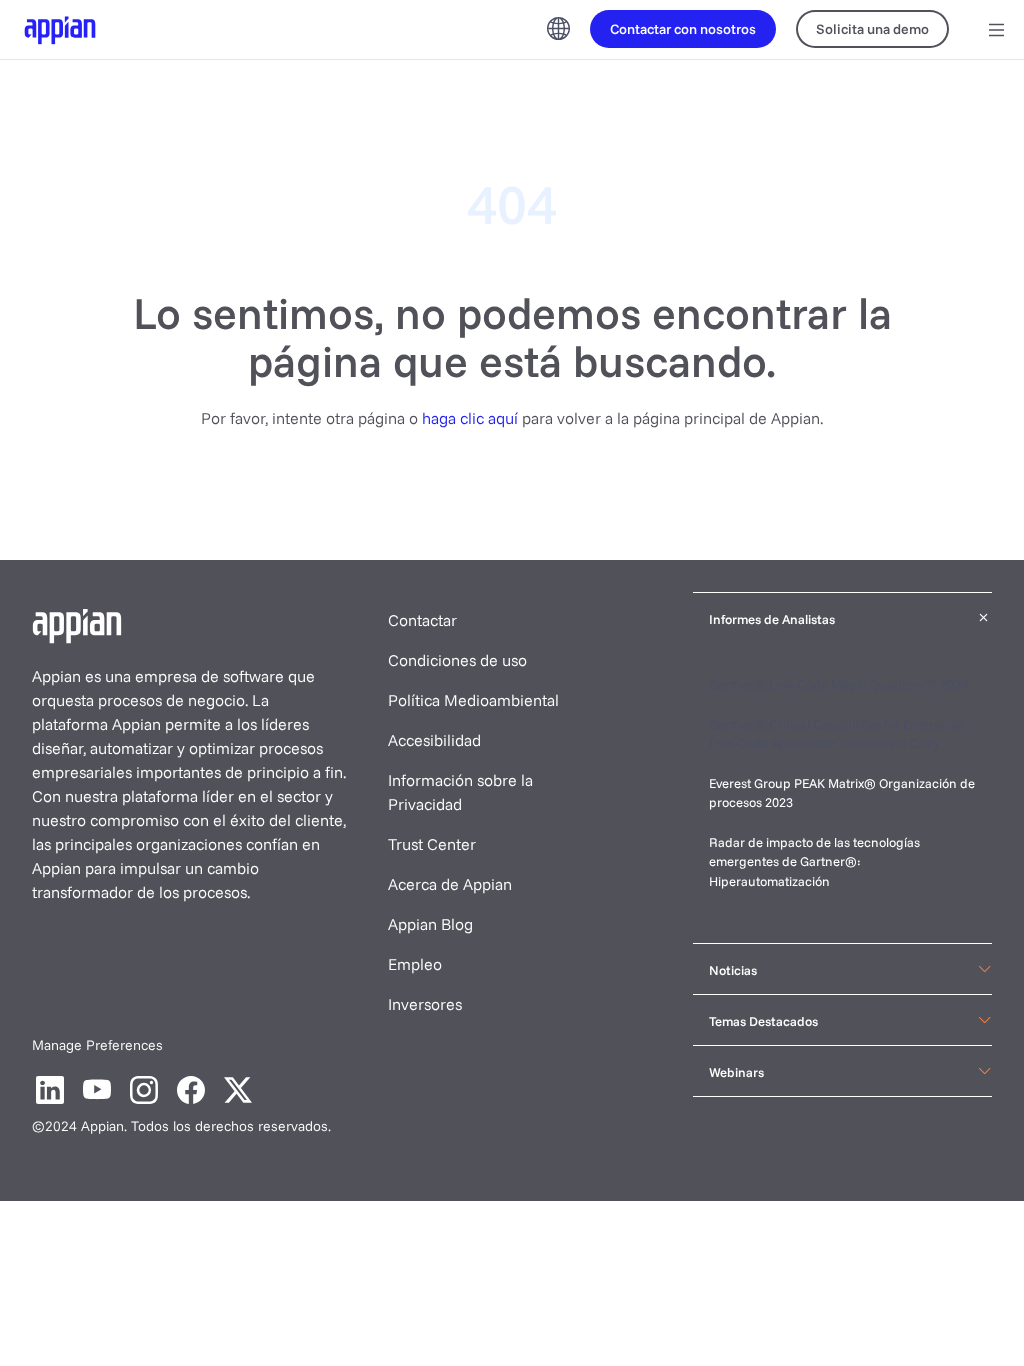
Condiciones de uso (457, 660)
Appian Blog (430, 924)
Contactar (422, 620)
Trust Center (432, 844)
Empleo (415, 964)
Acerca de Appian (450, 884)
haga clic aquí (470, 418)
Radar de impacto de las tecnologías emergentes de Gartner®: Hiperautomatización (814, 861)
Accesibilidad (434, 740)
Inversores (425, 1004)
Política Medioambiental (473, 700)
